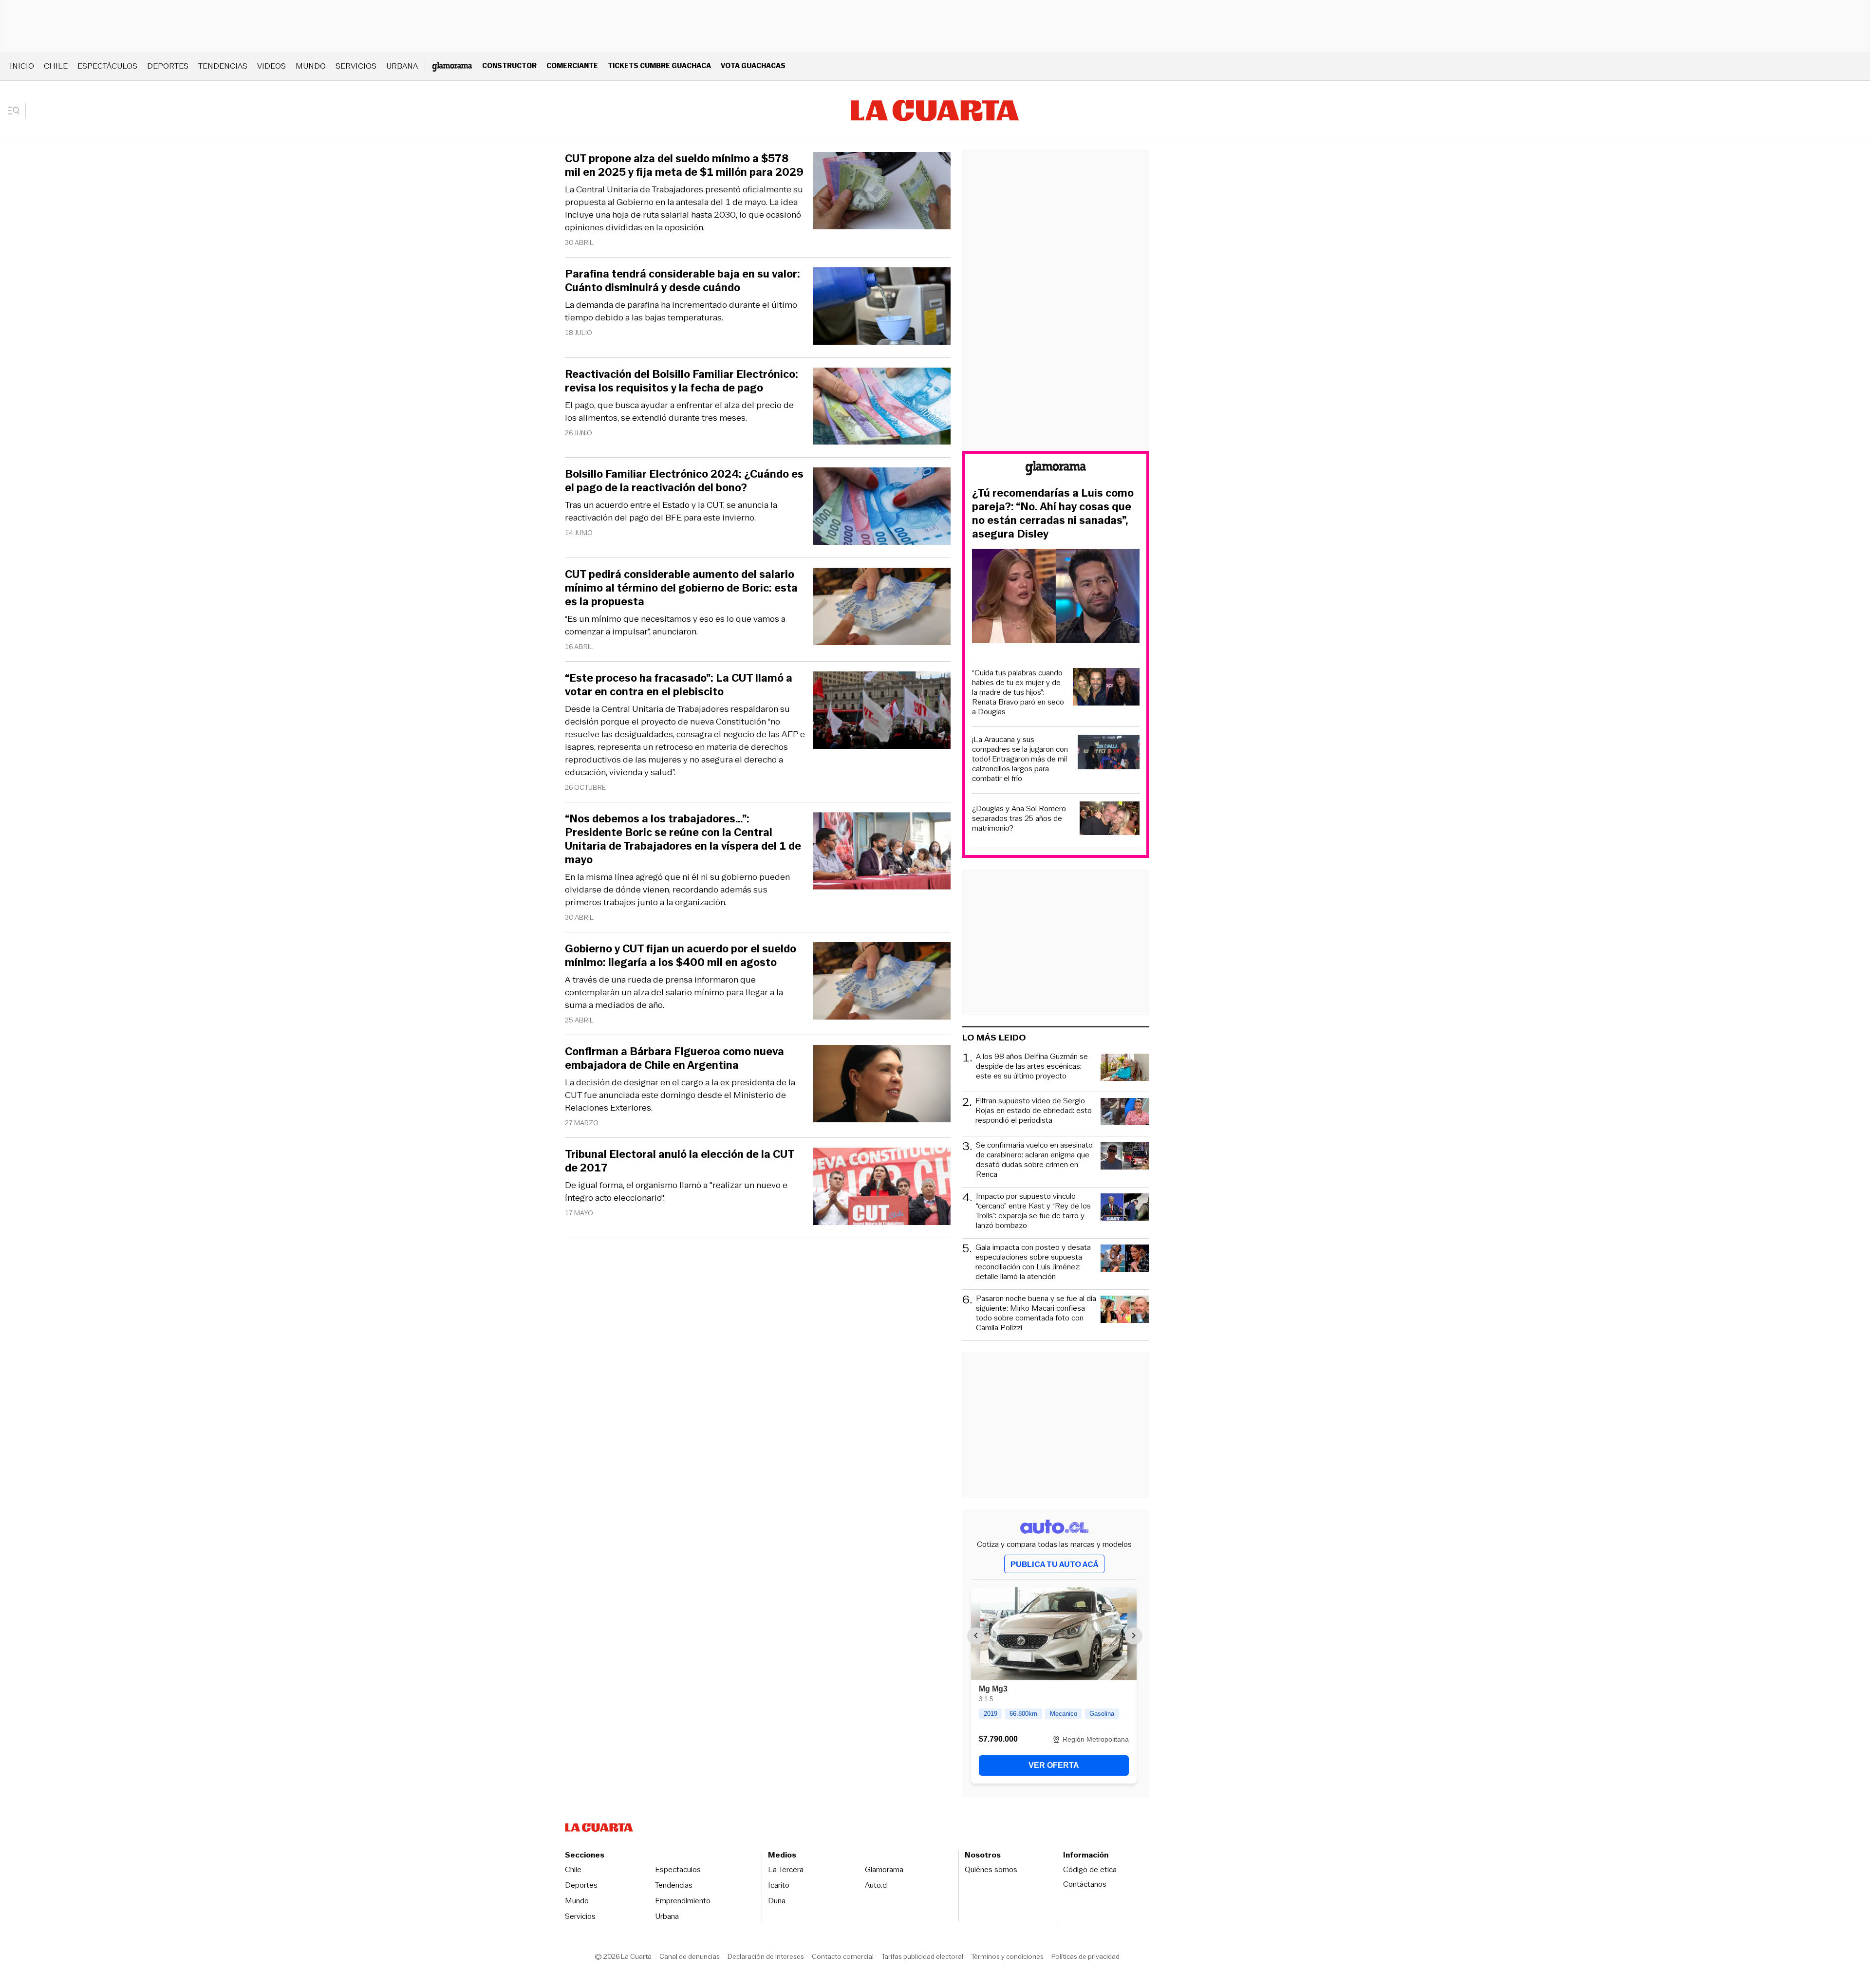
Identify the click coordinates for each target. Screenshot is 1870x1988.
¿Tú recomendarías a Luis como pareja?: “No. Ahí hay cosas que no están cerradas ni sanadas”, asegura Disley (1053, 514)
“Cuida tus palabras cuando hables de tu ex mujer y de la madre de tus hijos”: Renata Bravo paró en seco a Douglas (1018, 692)
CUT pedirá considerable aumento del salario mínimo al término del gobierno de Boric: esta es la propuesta (681, 588)
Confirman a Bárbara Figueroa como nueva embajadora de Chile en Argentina (674, 1059)
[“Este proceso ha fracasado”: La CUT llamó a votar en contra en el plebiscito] (882, 712)
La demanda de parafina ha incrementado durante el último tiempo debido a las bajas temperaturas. (681, 311)
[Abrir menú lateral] (17, 111)
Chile (56, 66)
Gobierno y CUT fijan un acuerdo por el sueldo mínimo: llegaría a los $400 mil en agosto (681, 956)
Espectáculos (107, 66)
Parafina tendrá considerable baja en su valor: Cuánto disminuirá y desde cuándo (683, 281)
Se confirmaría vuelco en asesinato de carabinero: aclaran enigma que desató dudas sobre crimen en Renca (1034, 1160)
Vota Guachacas (753, 65)
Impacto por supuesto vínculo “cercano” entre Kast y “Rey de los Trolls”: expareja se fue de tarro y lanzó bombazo (1033, 1211)
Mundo (311, 66)
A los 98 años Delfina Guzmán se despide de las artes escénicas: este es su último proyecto (1032, 1067)
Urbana (402, 66)
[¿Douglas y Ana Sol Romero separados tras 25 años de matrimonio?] (1110, 820)
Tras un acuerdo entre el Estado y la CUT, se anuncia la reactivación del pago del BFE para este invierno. (671, 511)
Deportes (168, 66)
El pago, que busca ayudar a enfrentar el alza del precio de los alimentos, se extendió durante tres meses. (679, 411)
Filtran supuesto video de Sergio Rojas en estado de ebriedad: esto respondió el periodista (1034, 1111)
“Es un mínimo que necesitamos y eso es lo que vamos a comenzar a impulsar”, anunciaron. (675, 625)
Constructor (509, 65)
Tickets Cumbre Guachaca (659, 65)
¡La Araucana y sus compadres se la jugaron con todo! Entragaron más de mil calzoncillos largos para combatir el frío (1020, 759)
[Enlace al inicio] (1056, 470)
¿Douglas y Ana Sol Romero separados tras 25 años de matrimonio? (1019, 818)
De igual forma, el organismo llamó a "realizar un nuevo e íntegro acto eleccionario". (676, 1191)
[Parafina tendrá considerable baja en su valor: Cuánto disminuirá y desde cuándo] (882, 307)
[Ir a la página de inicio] (935, 111)
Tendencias (223, 66)
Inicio (22, 66)
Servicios (356, 66)
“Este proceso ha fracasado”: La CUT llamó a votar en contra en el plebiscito (679, 685)
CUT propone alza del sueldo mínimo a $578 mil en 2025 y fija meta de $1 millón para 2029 (684, 166)
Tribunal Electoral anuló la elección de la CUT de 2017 (680, 1161)
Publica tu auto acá (1054, 1564)
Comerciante (572, 65)
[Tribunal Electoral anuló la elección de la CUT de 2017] (882, 1188)
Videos (271, 66)
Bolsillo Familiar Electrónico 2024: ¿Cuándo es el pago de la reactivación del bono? (684, 481)
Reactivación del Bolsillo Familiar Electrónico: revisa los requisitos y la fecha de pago (682, 381)
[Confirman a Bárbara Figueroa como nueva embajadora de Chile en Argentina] (882, 1085)
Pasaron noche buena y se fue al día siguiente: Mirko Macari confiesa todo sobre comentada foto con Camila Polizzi (1036, 1313)
